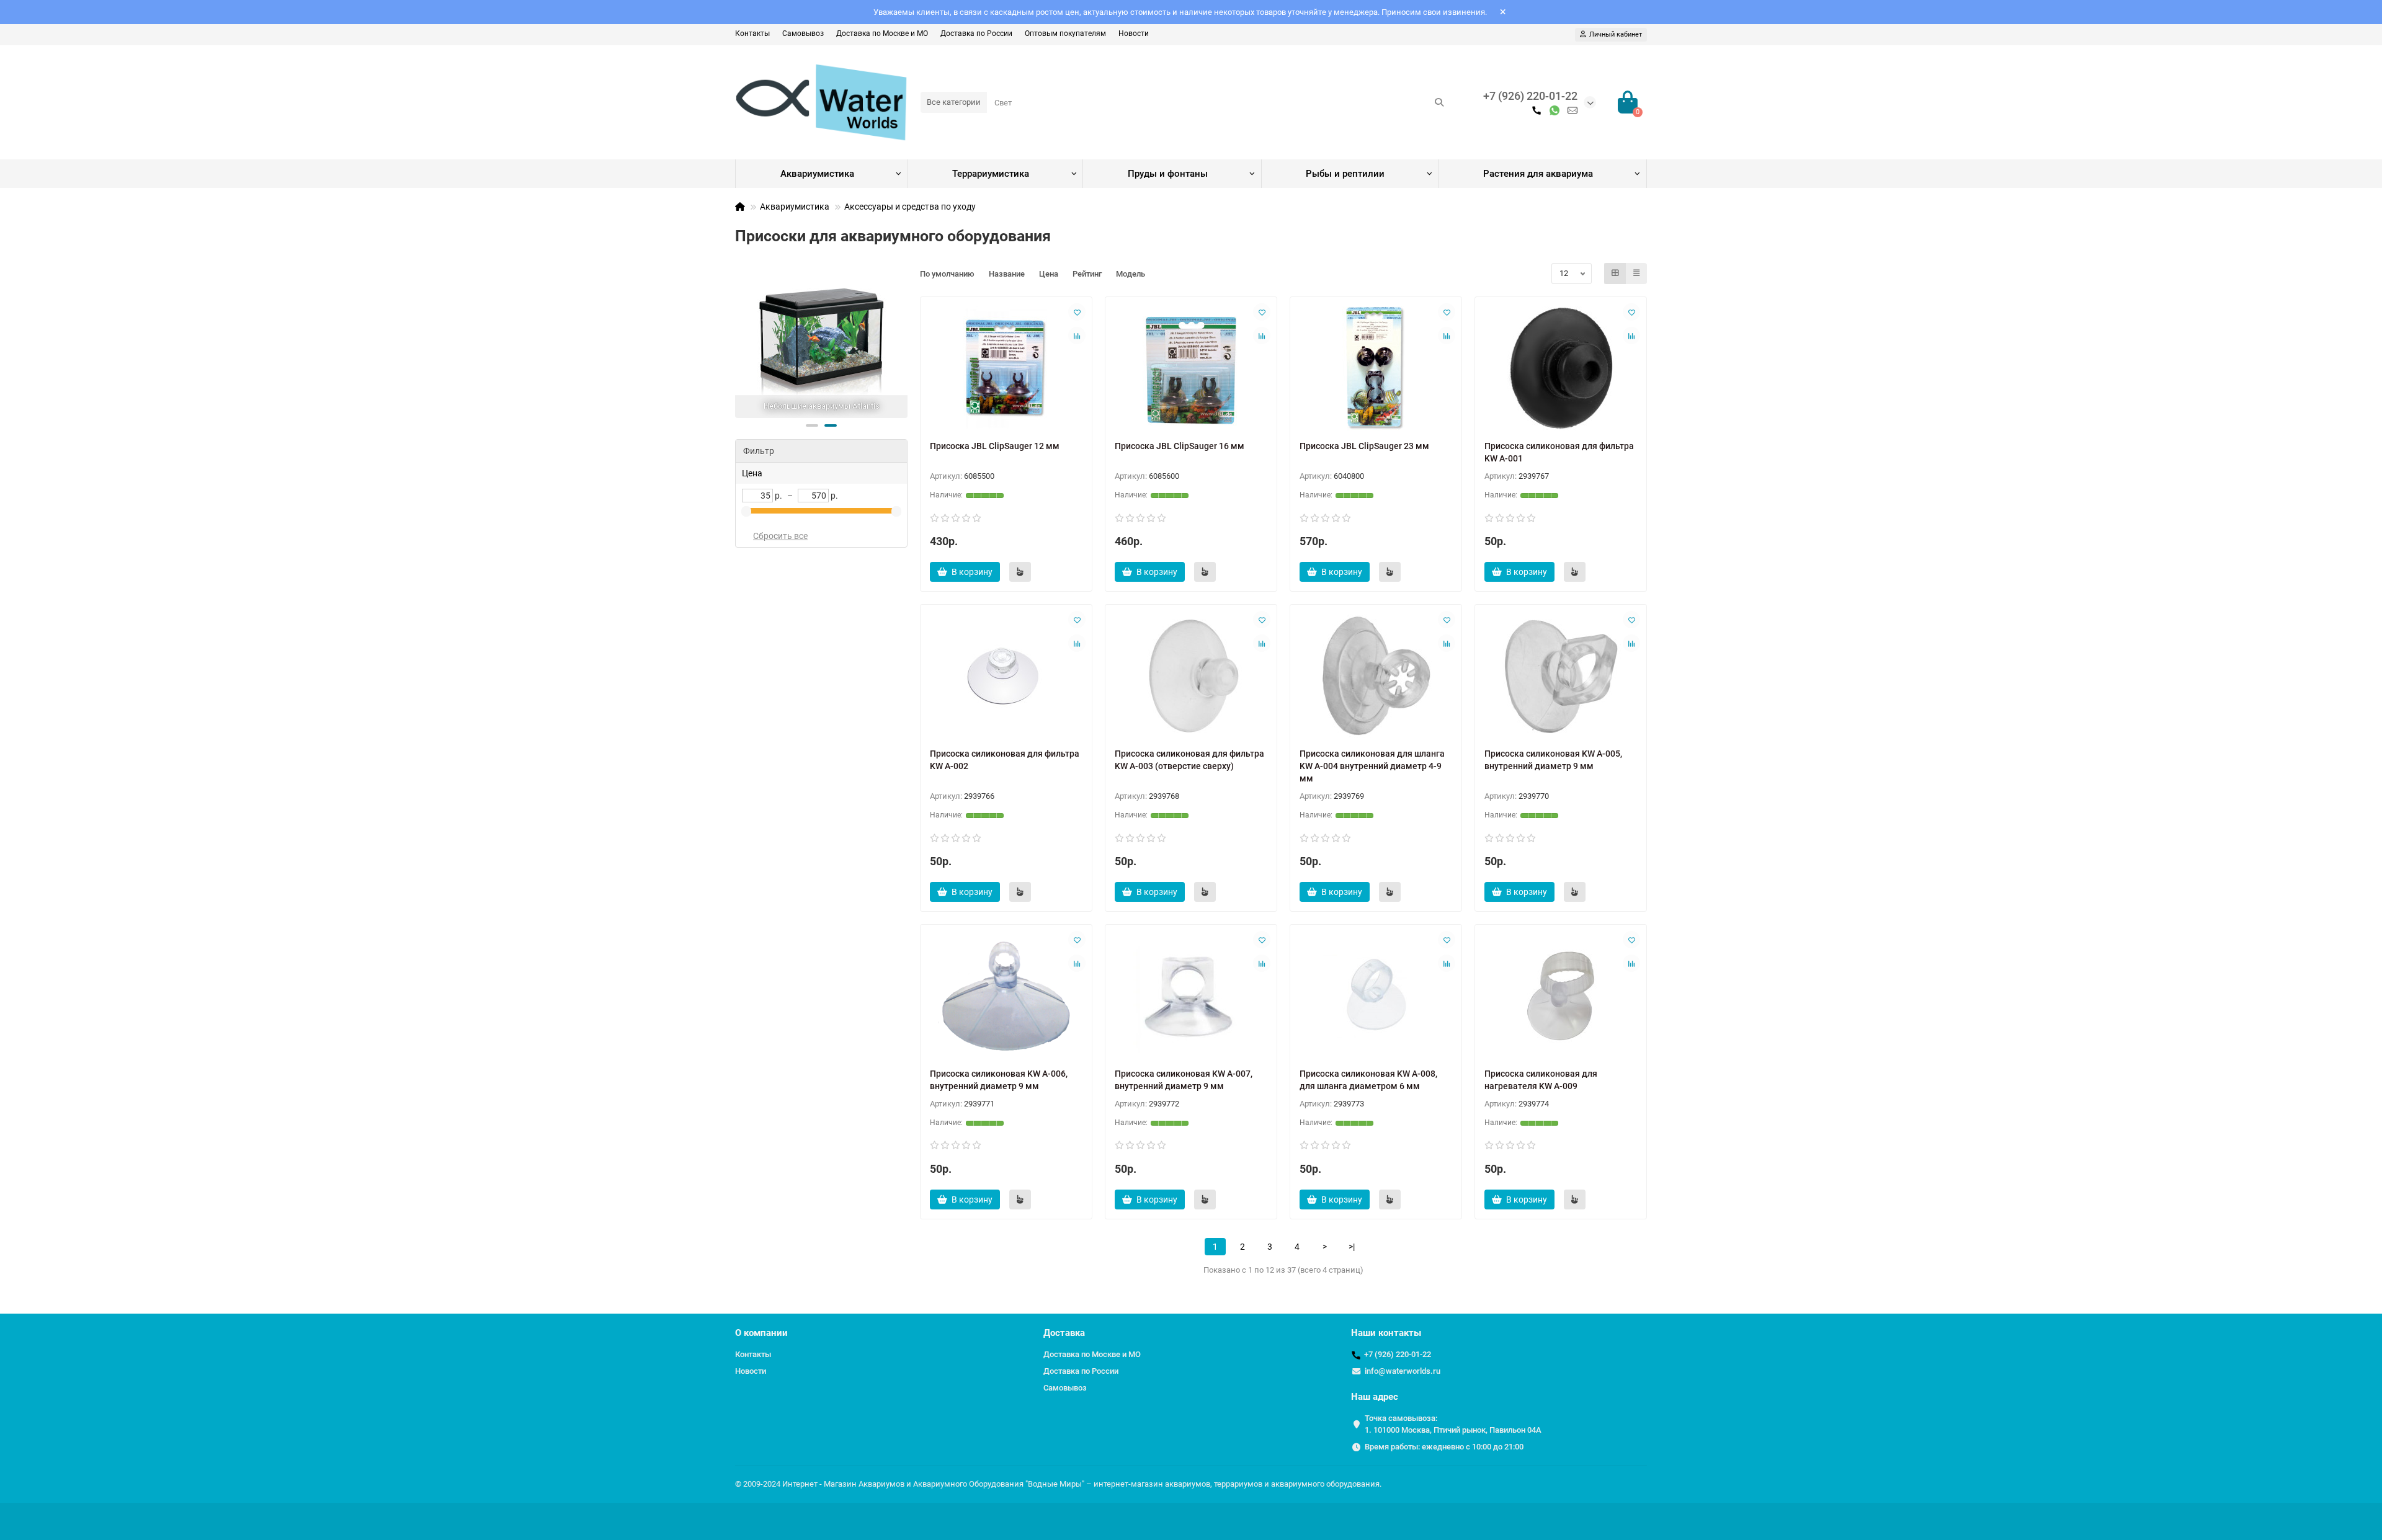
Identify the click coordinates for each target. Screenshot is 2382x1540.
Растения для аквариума (1538, 174)
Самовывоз (803, 33)
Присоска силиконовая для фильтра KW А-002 (1005, 760)
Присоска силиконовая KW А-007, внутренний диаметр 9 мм (1184, 1080)
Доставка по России (976, 33)
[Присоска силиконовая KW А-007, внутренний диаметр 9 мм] (1191, 996)
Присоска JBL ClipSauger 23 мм (1364, 446)
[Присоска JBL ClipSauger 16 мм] (1191, 368)
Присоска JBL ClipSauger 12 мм (995, 446)
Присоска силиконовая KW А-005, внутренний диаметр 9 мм (1553, 760)
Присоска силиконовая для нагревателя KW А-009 (1541, 1080)
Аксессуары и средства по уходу (910, 207)
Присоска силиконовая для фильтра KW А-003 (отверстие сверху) (1189, 760)
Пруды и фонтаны (1168, 174)
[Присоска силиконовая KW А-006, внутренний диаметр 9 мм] (1006, 996)
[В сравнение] (1077, 336)
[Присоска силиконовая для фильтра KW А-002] (1006, 676)
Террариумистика (991, 174)
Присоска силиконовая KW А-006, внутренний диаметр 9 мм (999, 1080)
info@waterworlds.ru (1403, 1371)
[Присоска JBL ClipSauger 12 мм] (1006, 368)
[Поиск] (1439, 102)
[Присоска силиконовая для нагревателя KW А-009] (1561, 996)
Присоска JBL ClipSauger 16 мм (1180, 446)
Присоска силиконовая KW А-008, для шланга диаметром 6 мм (1368, 1080)
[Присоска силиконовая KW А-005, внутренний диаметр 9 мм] (1561, 676)
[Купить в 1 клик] (1020, 572)
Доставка (1064, 1333)
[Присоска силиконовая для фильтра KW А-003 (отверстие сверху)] (1191, 676)
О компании (761, 1333)
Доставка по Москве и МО (882, 33)
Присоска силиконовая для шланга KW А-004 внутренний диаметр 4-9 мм (1372, 766)
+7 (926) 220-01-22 (1530, 96)
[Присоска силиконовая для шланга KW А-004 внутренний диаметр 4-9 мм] (1376, 676)
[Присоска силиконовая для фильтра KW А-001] (1561, 368)
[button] (812, 425)
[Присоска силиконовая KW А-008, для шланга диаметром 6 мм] (1376, 996)
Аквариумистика (817, 174)
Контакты (752, 33)
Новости (1134, 33)
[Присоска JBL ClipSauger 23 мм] (1376, 368)
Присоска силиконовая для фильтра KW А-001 (1559, 452)
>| (1352, 1247)
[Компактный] (1636, 274)
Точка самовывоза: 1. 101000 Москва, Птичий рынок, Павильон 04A (1453, 1424)
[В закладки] (1077, 312)
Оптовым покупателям (1065, 33)
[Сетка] (1615, 274)
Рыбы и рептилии (1345, 174)
